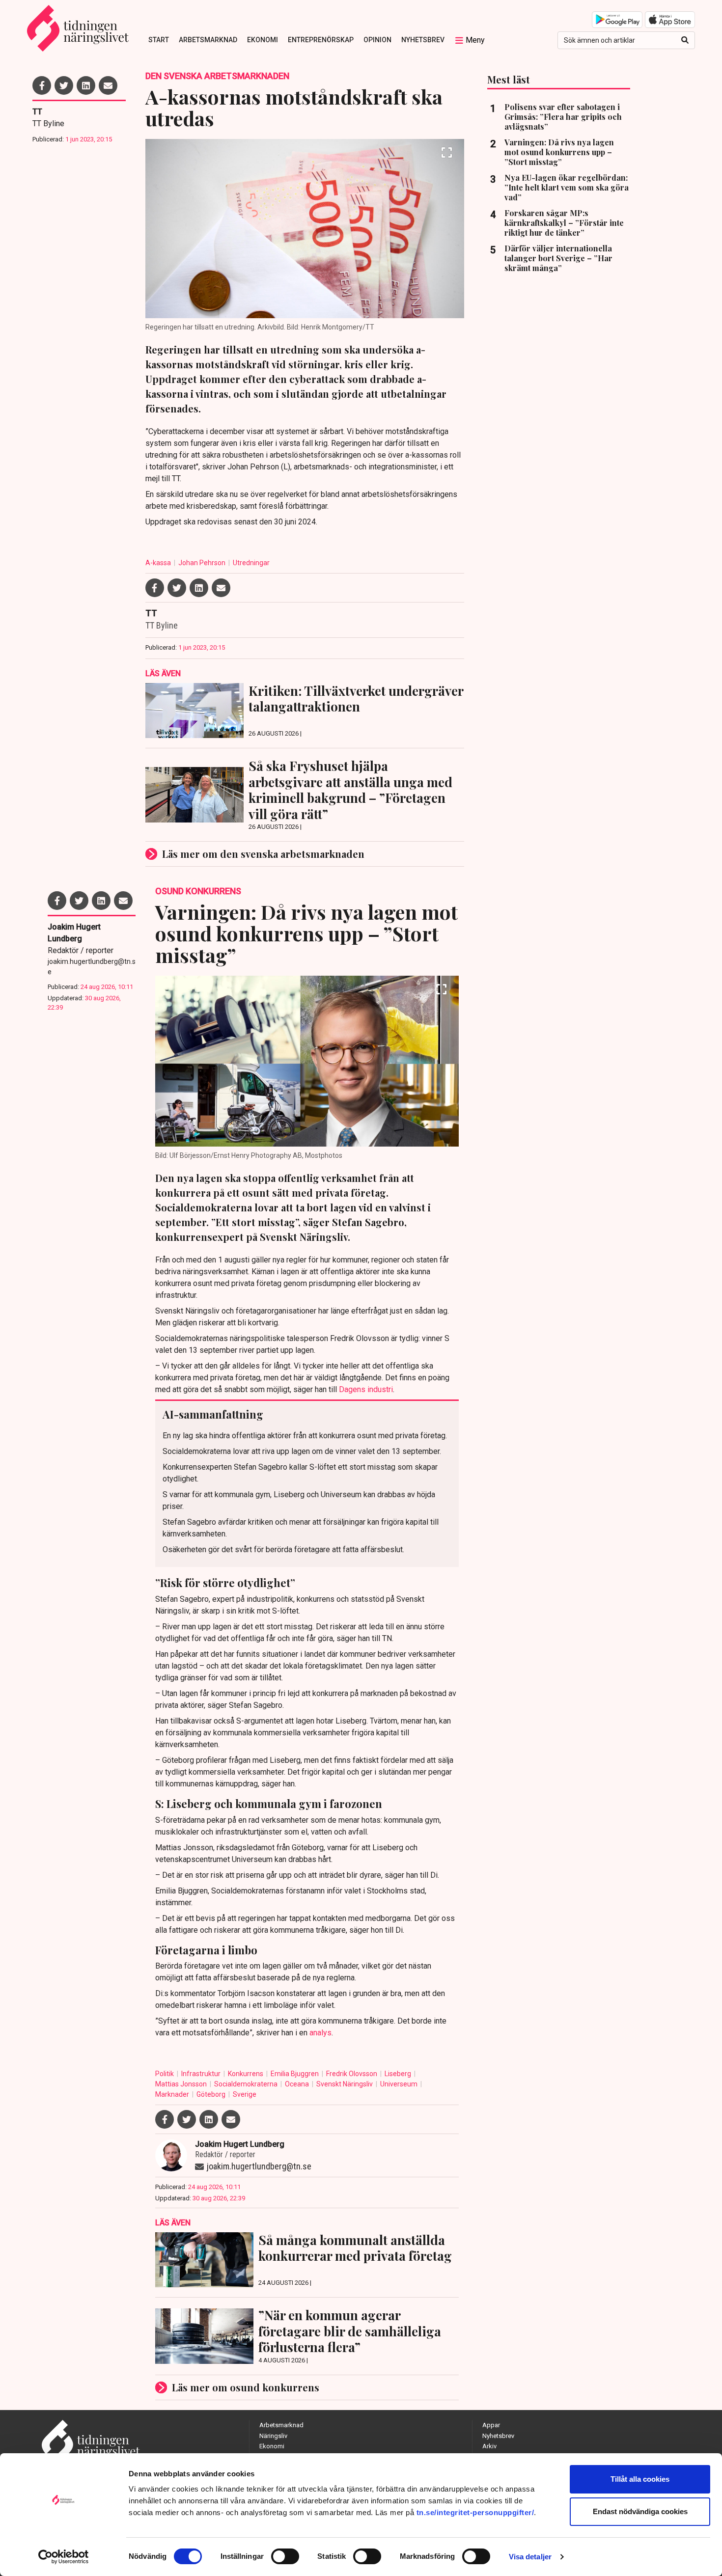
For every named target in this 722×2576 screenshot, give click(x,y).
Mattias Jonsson (182, 2084)
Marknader (173, 2094)
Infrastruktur (202, 2074)
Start (159, 40)
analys (320, 2033)
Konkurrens (246, 2074)
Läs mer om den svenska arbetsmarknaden (263, 854)
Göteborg (212, 2094)
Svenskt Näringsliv (345, 2084)
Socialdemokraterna (247, 2084)
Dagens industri (366, 1389)
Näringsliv (273, 2436)
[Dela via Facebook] (42, 85)
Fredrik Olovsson (352, 2074)
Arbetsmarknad (208, 40)
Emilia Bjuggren (295, 2074)
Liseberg (399, 2074)
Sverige (245, 2094)
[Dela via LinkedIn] (86, 85)
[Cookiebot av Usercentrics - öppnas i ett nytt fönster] (64, 2557)
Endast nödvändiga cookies (640, 2511)
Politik (165, 2074)
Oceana (298, 2084)
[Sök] (685, 40)
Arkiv (489, 2446)
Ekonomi (263, 40)
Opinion (377, 40)
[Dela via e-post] (108, 85)
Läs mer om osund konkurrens (246, 2387)
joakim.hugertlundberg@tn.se (92, 967)
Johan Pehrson (203, 563)
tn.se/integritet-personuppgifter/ (475, 2512)
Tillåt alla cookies (640, 2479)
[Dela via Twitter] (64, 85)
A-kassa (159, 563)
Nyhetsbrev (423, 40)
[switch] (285, 2556)
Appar (491, 2425)
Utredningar (251, 563)
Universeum (400, 2084)
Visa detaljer (530, 2557)
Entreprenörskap (321, 40)
